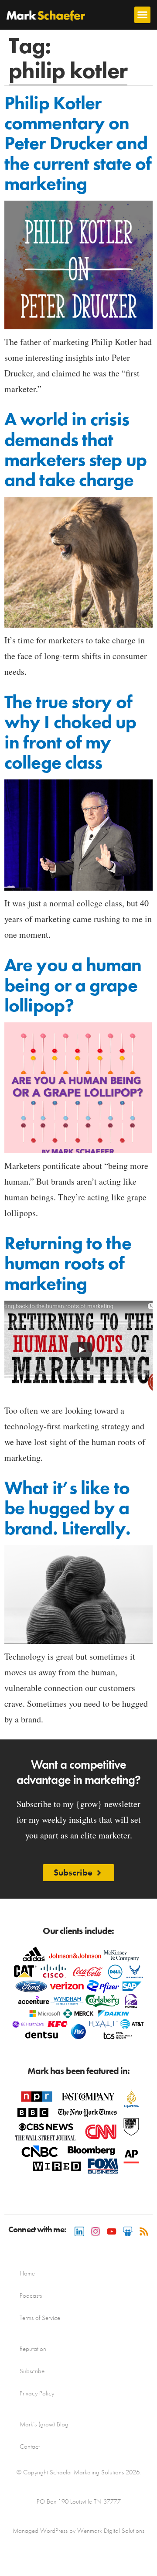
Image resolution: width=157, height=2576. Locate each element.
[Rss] (144, 2231)
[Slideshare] (128, 2231)
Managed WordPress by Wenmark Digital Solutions (78, 2531)
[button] (143, 15)
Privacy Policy (37, 2393)
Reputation (33, 2349)
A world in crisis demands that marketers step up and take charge (75, 449)
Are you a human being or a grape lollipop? (73, 985)
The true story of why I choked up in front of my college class (70, 732)
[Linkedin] (79, 2231)
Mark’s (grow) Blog (44, 2424)
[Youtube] (112, 2231)
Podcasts (31, 2296)
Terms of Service (40, 2318)
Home (27, 2273)
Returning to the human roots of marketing (68, 1263)
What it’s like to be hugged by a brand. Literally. (67, 1508)
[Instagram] (96, 2231)
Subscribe (32, 2371)
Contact (30, 2446)
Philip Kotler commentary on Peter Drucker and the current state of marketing (78, 143)
